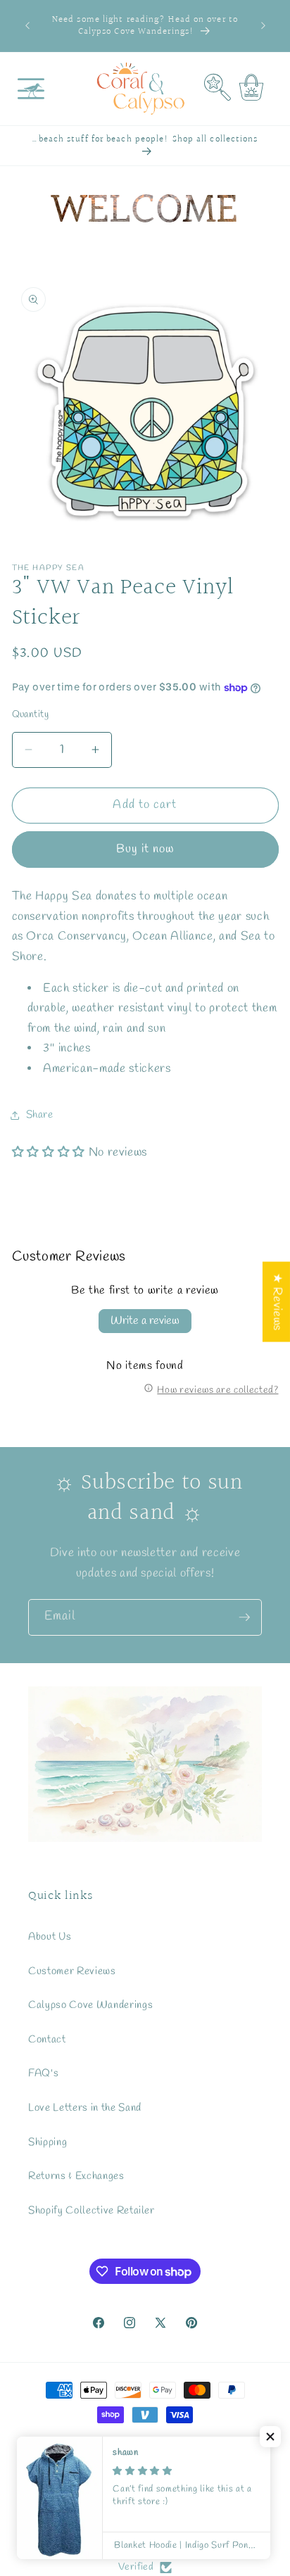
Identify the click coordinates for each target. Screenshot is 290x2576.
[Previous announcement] (27, 26)
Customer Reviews (72, 1971)
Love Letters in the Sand (85, 2108)
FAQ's (43, 2073)
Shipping (48, 2142)
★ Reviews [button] (277, 1302)
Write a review (145, 1321)
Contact (47, 2040)
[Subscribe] (244, 1617)
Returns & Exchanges (76, 2176)
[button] (31, 89)
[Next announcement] (263, 26)
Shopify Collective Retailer (92, 2211)
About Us (50, 1937)
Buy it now (145, 850)
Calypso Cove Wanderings (90, 2005)
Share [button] (40, 1115)
